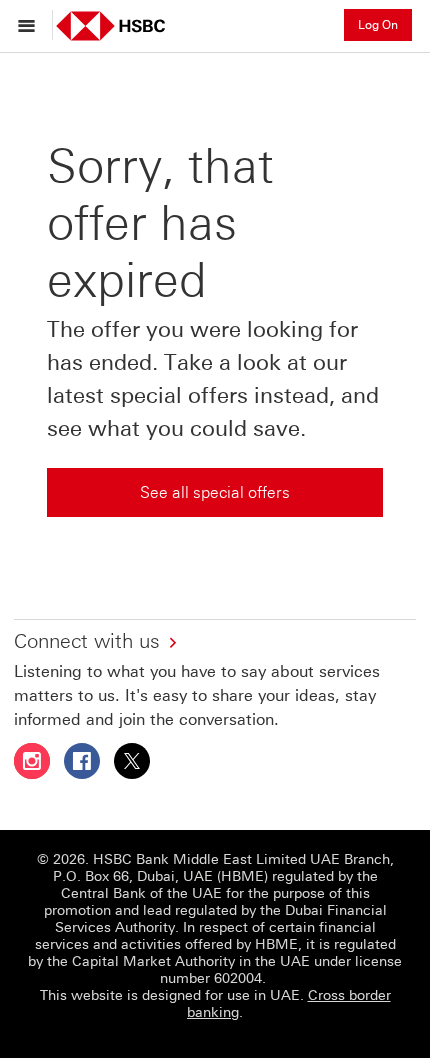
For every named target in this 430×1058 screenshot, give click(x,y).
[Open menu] (31, 25)
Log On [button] (378, 25)
